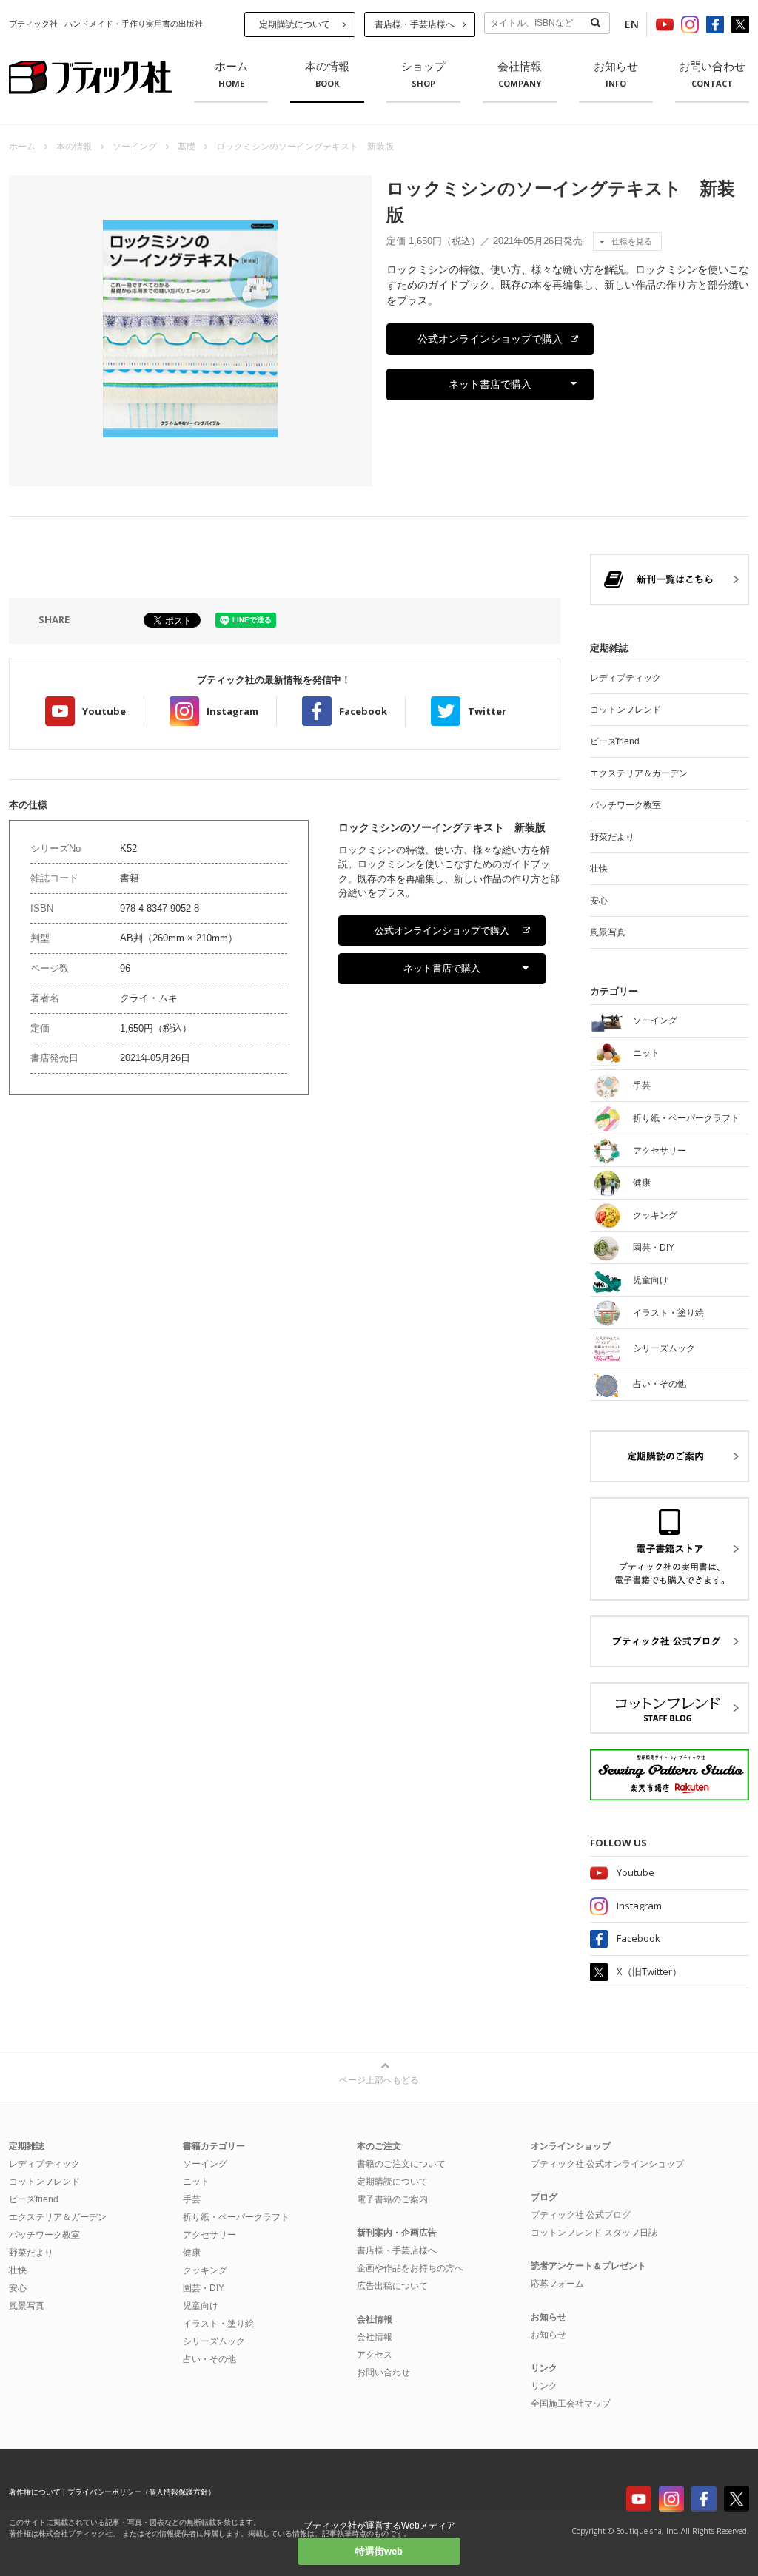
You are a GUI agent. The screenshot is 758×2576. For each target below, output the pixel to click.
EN (632, 24)
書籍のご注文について (401, 2164)
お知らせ (616, 75)
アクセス (375, 2355)
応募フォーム (557, 2284)
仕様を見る (632, 241)
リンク (544, 2386)
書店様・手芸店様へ (415, 24)
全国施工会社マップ (571, 2404)
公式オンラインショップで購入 (490, 339)
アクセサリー (209, 2235)
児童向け (201, 2306)
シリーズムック (214, 2341)
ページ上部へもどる (379, 2080)
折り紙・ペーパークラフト (236, 2217)
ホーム (231, 75)
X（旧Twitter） (649, 1971)
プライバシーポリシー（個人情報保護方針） (141, 2492)
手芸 (192, 2199)
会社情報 (520, 75)
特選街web (379, 2551)
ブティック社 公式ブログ (581, 2215)
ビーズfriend (615, 741)
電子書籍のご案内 (392, 2199)
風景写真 (608, 932)
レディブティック (625, 678)
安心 (599, 901)
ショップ (423, 75)
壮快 (599, 869)
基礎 (187, 147)
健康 (192, 2253)
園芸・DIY (204, 2288)
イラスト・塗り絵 (218, 2324)
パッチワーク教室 (625, 805)
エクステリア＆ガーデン (639, 773)
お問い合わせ (712, 75)
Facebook (363, 711)
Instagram (232, 711)
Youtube (104, 711)
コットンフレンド (625, 710)
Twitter (487, 711)
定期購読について (295, 24)
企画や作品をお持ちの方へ (410, 2268)
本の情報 (327, 75)
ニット (196, 2182)
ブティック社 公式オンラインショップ (607, 2164)
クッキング (205, 2270)
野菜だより (612, 837)
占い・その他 (209, 2359)
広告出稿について (392, 2286)
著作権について (35, 2492)
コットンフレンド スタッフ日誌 (594, 2233)
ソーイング (135, 147)
